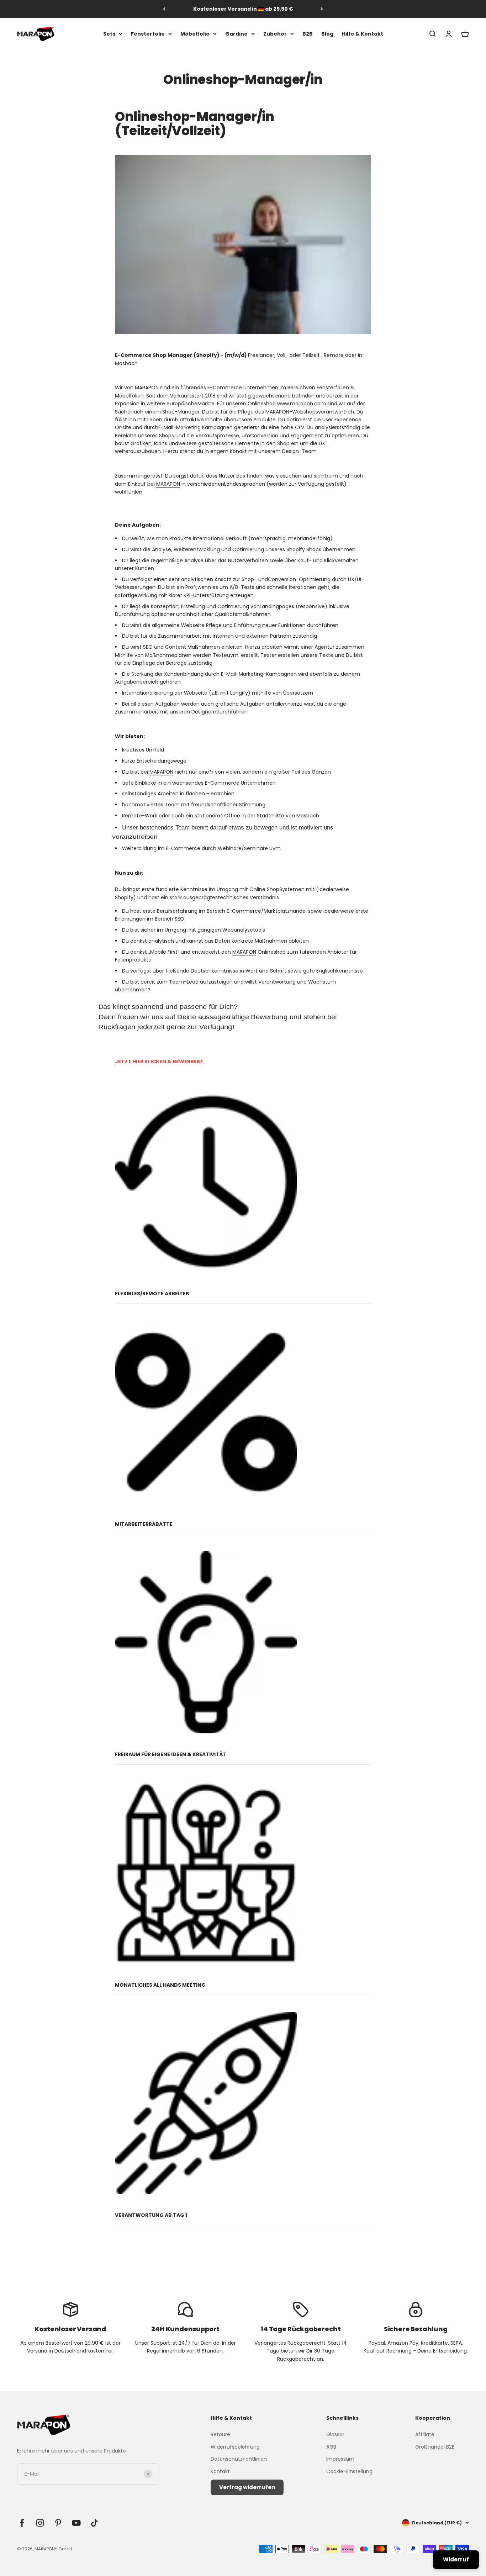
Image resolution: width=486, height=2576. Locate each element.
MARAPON (277, 412)
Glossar (335, 2434)
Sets (109, 34)
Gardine (236, 34)
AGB (331, 2447)
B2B (308, 34)
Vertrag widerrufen (247, 2487)
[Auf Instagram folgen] (40, 2523)
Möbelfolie (195, 34)
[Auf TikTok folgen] (94, 2523)
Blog (327, 34)
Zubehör (275, 34)
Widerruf (456, 2559)
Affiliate (425, 2434)
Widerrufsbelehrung (235, 2447)
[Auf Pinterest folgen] (58, 2523)
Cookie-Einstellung (349, 2471)
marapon (302, 404)
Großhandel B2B (435, 2447)
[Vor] (322, 9)
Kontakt (220, 2471)
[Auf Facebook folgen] (22, 2523)
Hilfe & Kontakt (363, 34)
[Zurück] (164, 9)
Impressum (340, 2459)
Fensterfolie (148, 34)
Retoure (220, 2434)
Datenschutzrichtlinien (239, 2459)
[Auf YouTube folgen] (76, 2523)
